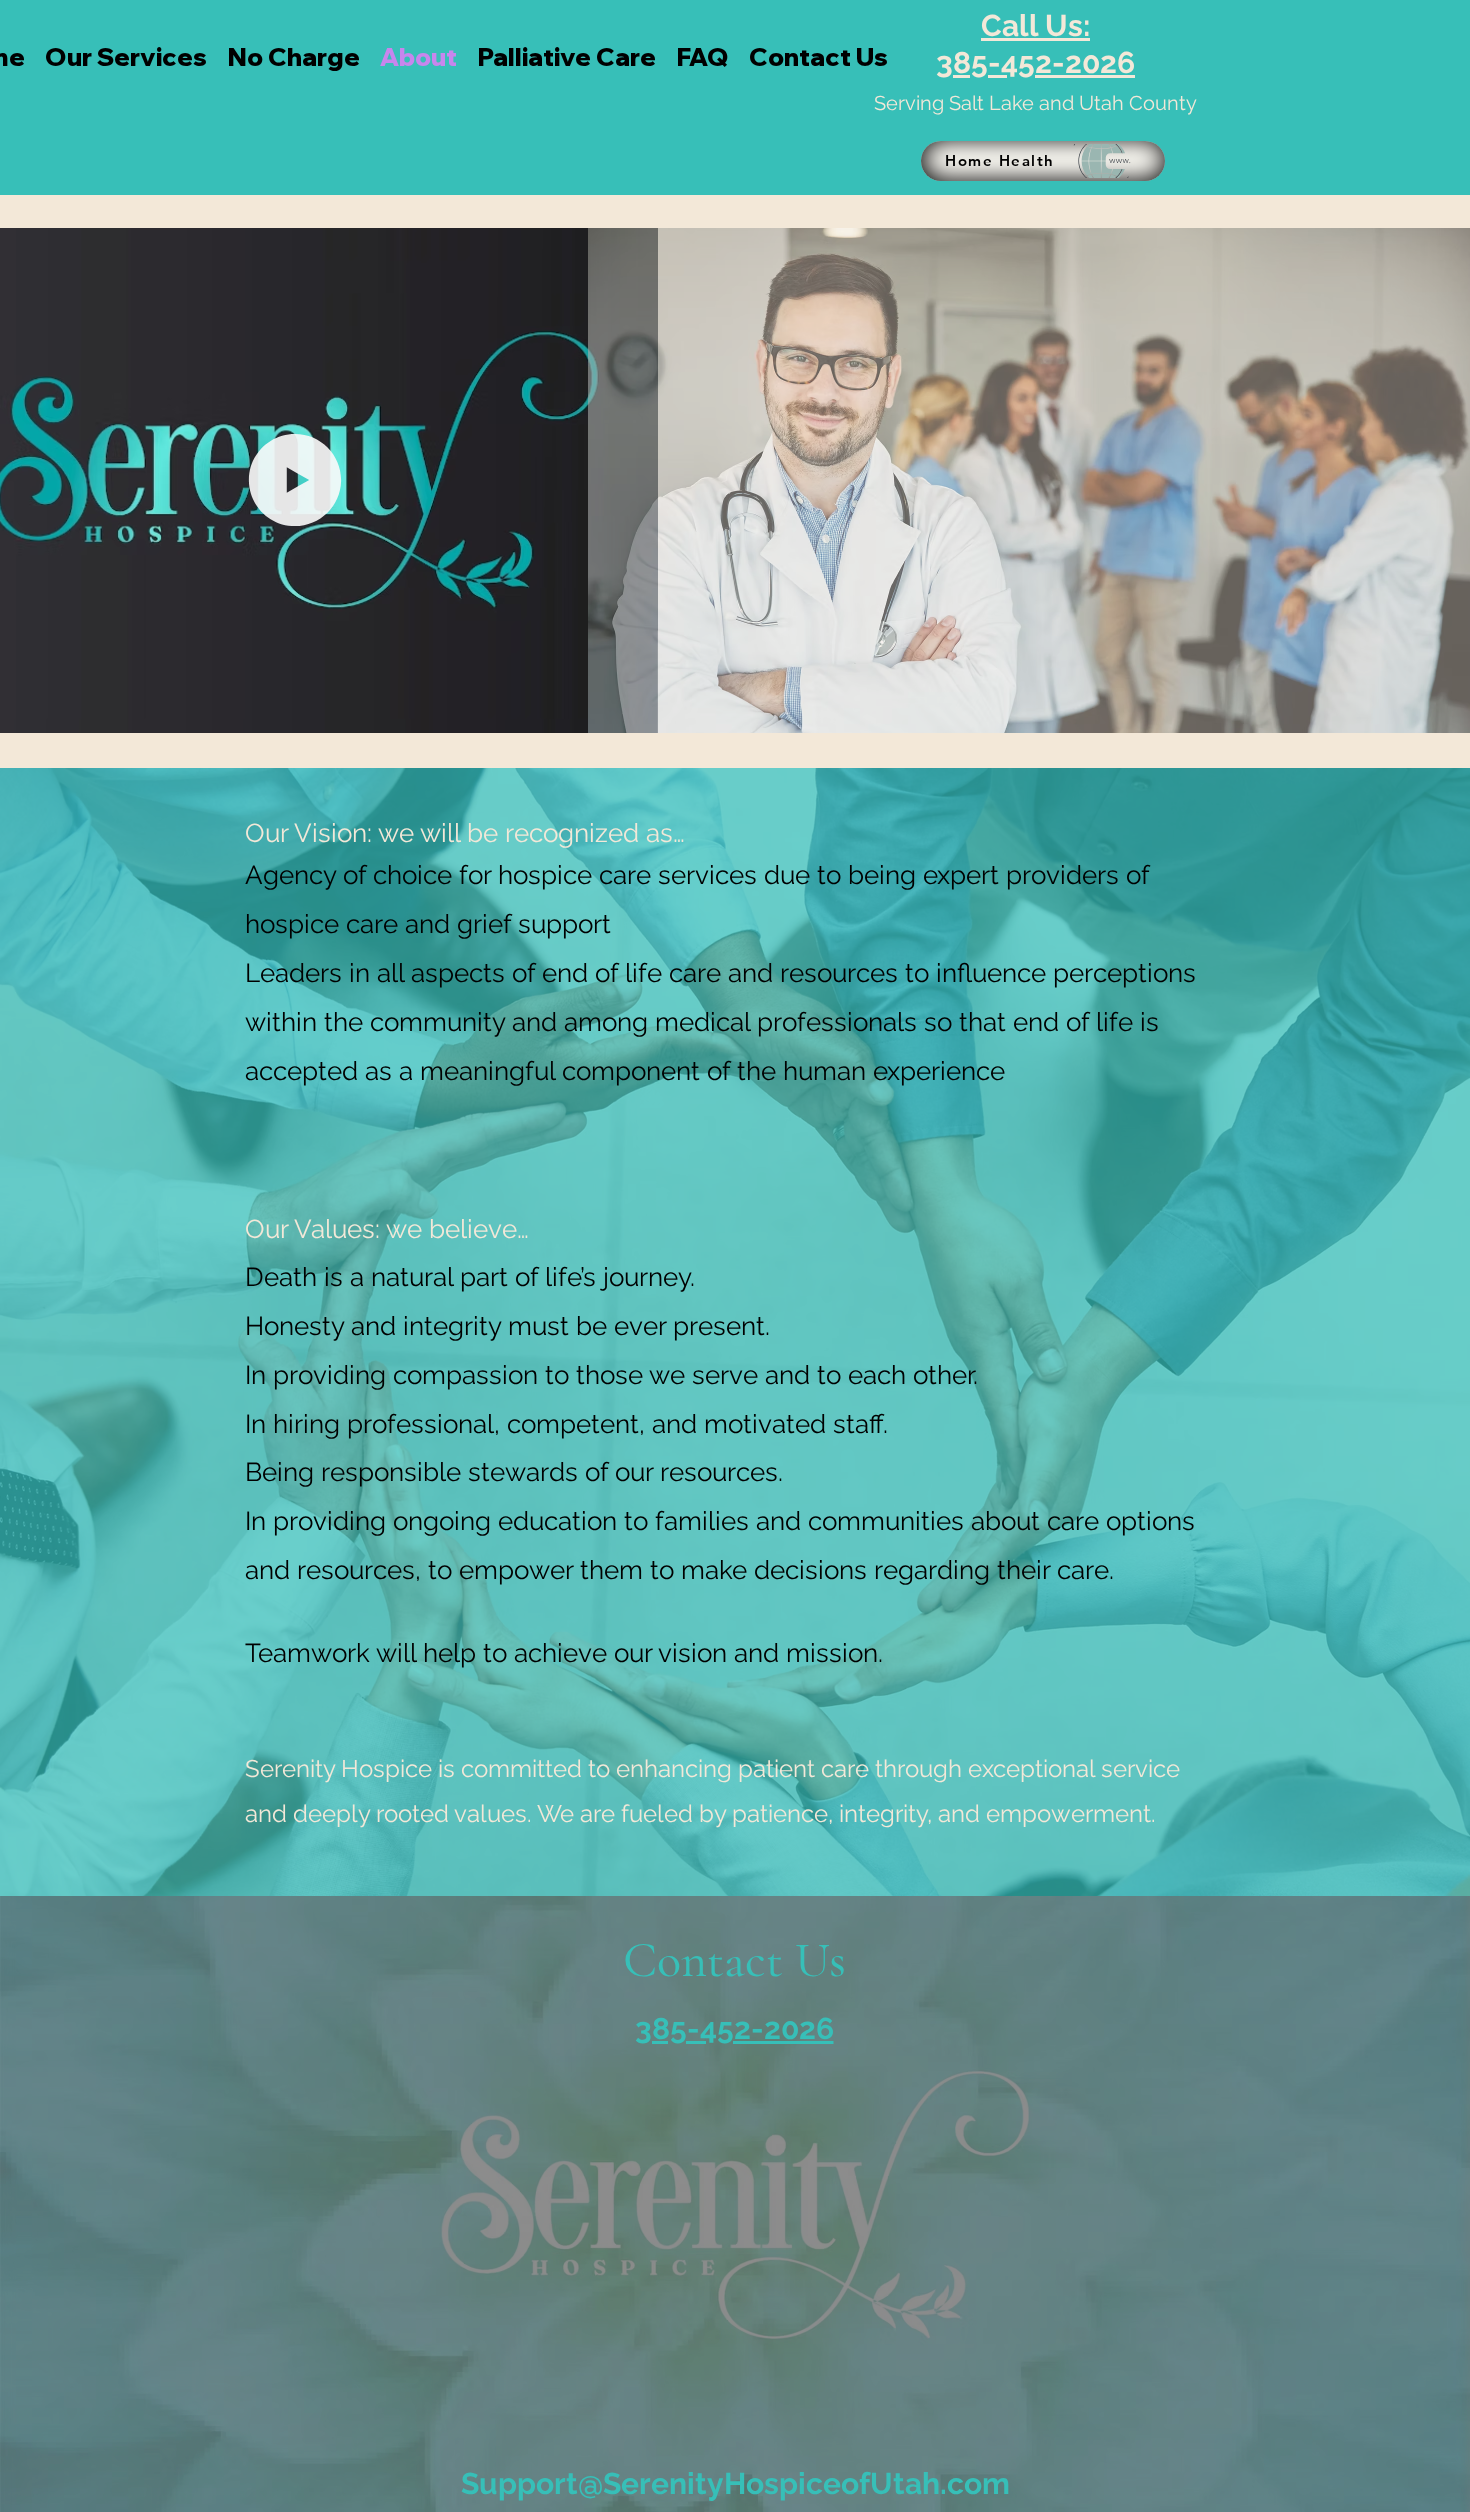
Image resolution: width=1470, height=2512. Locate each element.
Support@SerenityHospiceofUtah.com (735, 2483)
